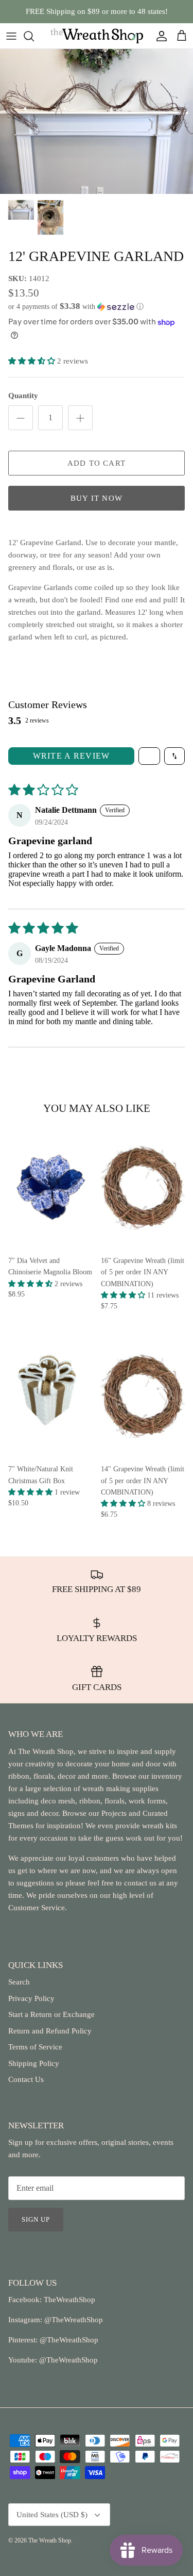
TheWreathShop (69, 2300)
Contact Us (26, 2079)
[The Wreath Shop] (97, 36)
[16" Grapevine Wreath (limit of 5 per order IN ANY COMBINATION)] (143, 1187)
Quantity (23, 396)
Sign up (36, 2219)
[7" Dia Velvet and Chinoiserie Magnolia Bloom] (50, 1187)
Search (19, 1982)
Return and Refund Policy (50, 2031)
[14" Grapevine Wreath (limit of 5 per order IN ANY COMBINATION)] (143, 1396)
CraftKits (145, 15)
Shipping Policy (34, 2063)
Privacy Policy (31, 1998)
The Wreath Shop (50, 2540)
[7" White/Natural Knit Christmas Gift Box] (50, 1396)
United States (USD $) (52, 2515)
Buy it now (97, 498)
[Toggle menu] (11, 36)
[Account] (159, 36)
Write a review (72, 756)
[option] (97, 121)
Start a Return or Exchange (51, 2014)
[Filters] (149, 756)
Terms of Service (35, 2047)
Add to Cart (97, 463)
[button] (97, 307)
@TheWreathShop (68, 2340)
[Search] (34, 36)
